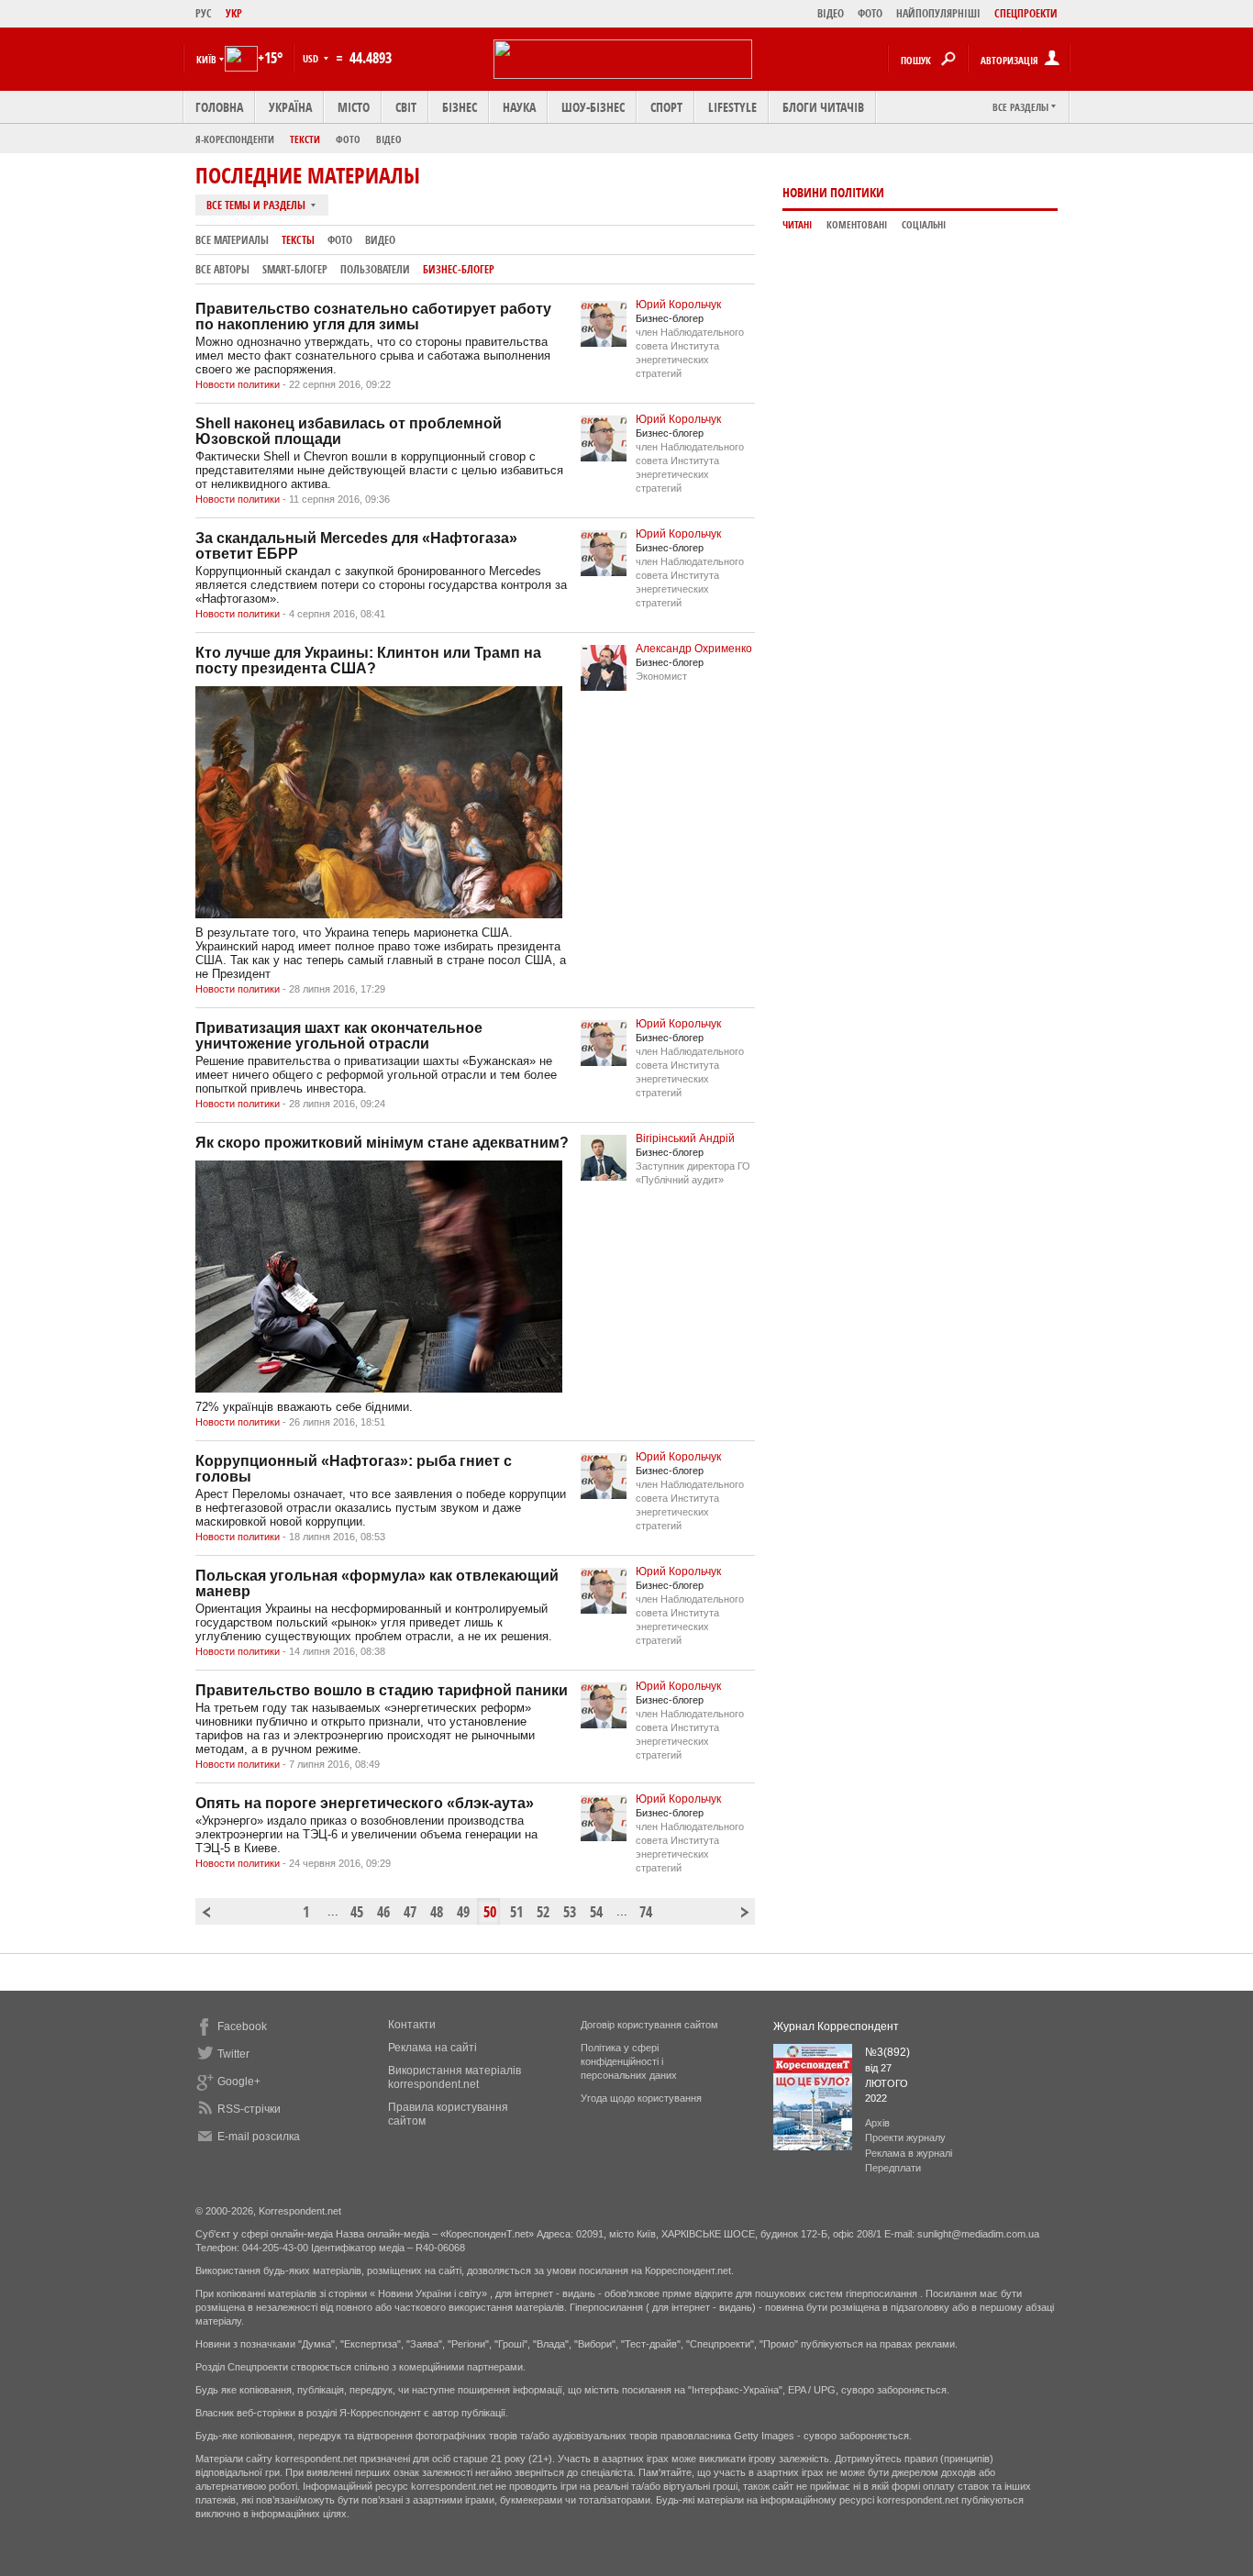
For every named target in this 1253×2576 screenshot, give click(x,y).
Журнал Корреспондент (836, 2026)
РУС (204, 13)
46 (383, 1912)
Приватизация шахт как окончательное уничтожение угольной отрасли (339, 1036)
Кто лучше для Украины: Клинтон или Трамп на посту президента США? (368, 661)
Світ (406, 107)
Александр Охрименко (694, 649)
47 (410, 1912)
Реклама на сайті (432, 2048)
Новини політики (833, 192)
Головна (219, 107)
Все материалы (232, 240)
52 (543, 1912)
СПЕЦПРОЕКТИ (1026, 13)
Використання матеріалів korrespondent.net (455, 2077)
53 (570, 1912)
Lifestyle (732, 107)
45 (357, 1912)
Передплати (893, 2168)
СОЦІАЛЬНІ (924, 225)
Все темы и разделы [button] (257, 205)
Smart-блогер (295, 269)
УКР (234, 13)
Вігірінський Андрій (685, 1138)
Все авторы (222, 269)
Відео (389, 139)
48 (437, 1912)
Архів (877, 2123)
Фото (348, 139)
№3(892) (887, 2052)
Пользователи (375, 269)
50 (490, 1912)
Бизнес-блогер (459, 269)
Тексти (305, 139)
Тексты (298, 240)
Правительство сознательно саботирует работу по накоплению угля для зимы (373, 316)
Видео (380, 240)
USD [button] (312, 58)
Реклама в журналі (909, 2153)
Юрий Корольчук (678, 305)
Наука (519, 107)
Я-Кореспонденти (235, 139)
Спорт (666, 107)
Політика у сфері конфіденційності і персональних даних (629, 2061)
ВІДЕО (831, 13)
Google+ (239, 2082)
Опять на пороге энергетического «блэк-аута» (365, 1803)
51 (516, 1912)
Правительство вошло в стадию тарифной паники (382, 1690)
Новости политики (239, 384)
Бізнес (460, 107)
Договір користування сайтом (649, 2025)
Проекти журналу (905, 2137)
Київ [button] (206, 59)
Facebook (242, 2026)
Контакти (412, 2025)
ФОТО (870, 13)
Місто (354, 107)
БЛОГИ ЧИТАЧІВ (823, 107)
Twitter (233, 2054)
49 (463, 1912)
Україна (290, 107)
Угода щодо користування (641, 2098)
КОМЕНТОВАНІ (857, 225)
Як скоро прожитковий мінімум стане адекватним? (382, 1143)
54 (596, 1912)
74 (646, 1912)
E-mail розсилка (259, 2137)
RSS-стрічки (249, 2109)
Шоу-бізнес (593, 107)
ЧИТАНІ (797, 225)
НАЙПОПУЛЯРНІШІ (938, 13)
